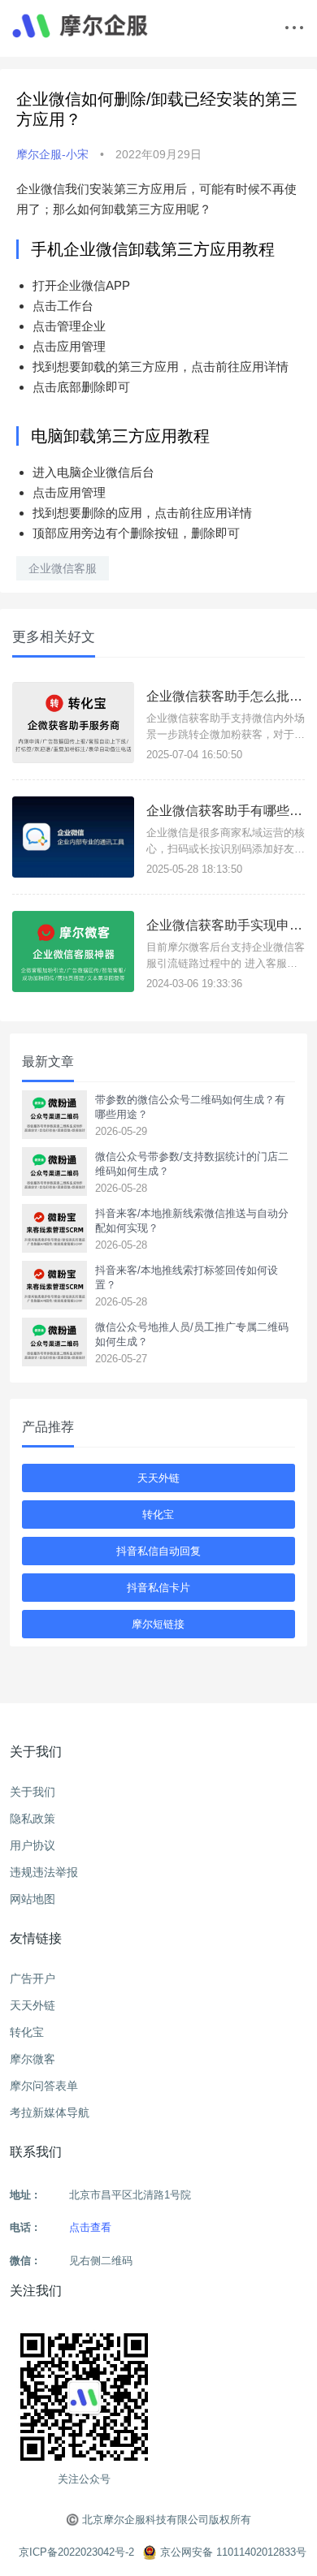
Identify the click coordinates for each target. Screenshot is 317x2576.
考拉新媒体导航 (50, 2112)
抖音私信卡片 (158, 1588)
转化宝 (158, 1515)
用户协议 (33, 1845)
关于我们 (33, 1792)
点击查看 (90, 2227)
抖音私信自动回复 (158, 1551)
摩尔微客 (33, 2059)
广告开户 (33, 1978)
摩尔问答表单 (44, 2086)
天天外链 (158, 1478)
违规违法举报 (44, 1872)
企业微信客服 (63, 568)
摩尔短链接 (158, 1624)
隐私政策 (33, 1819)
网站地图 (33, 1899)
